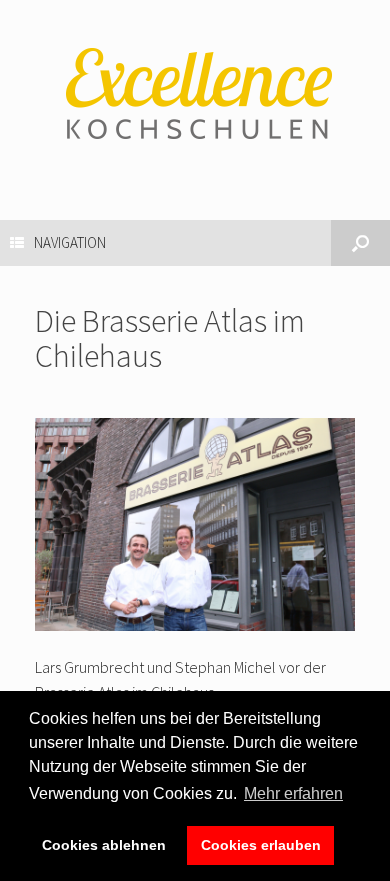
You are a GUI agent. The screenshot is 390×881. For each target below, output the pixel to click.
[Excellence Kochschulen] (195, 95)
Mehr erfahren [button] (293, 793)
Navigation (70, 242)
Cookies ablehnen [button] (104, 845)
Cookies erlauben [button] (261, 845)
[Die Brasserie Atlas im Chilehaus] (195, 625)
